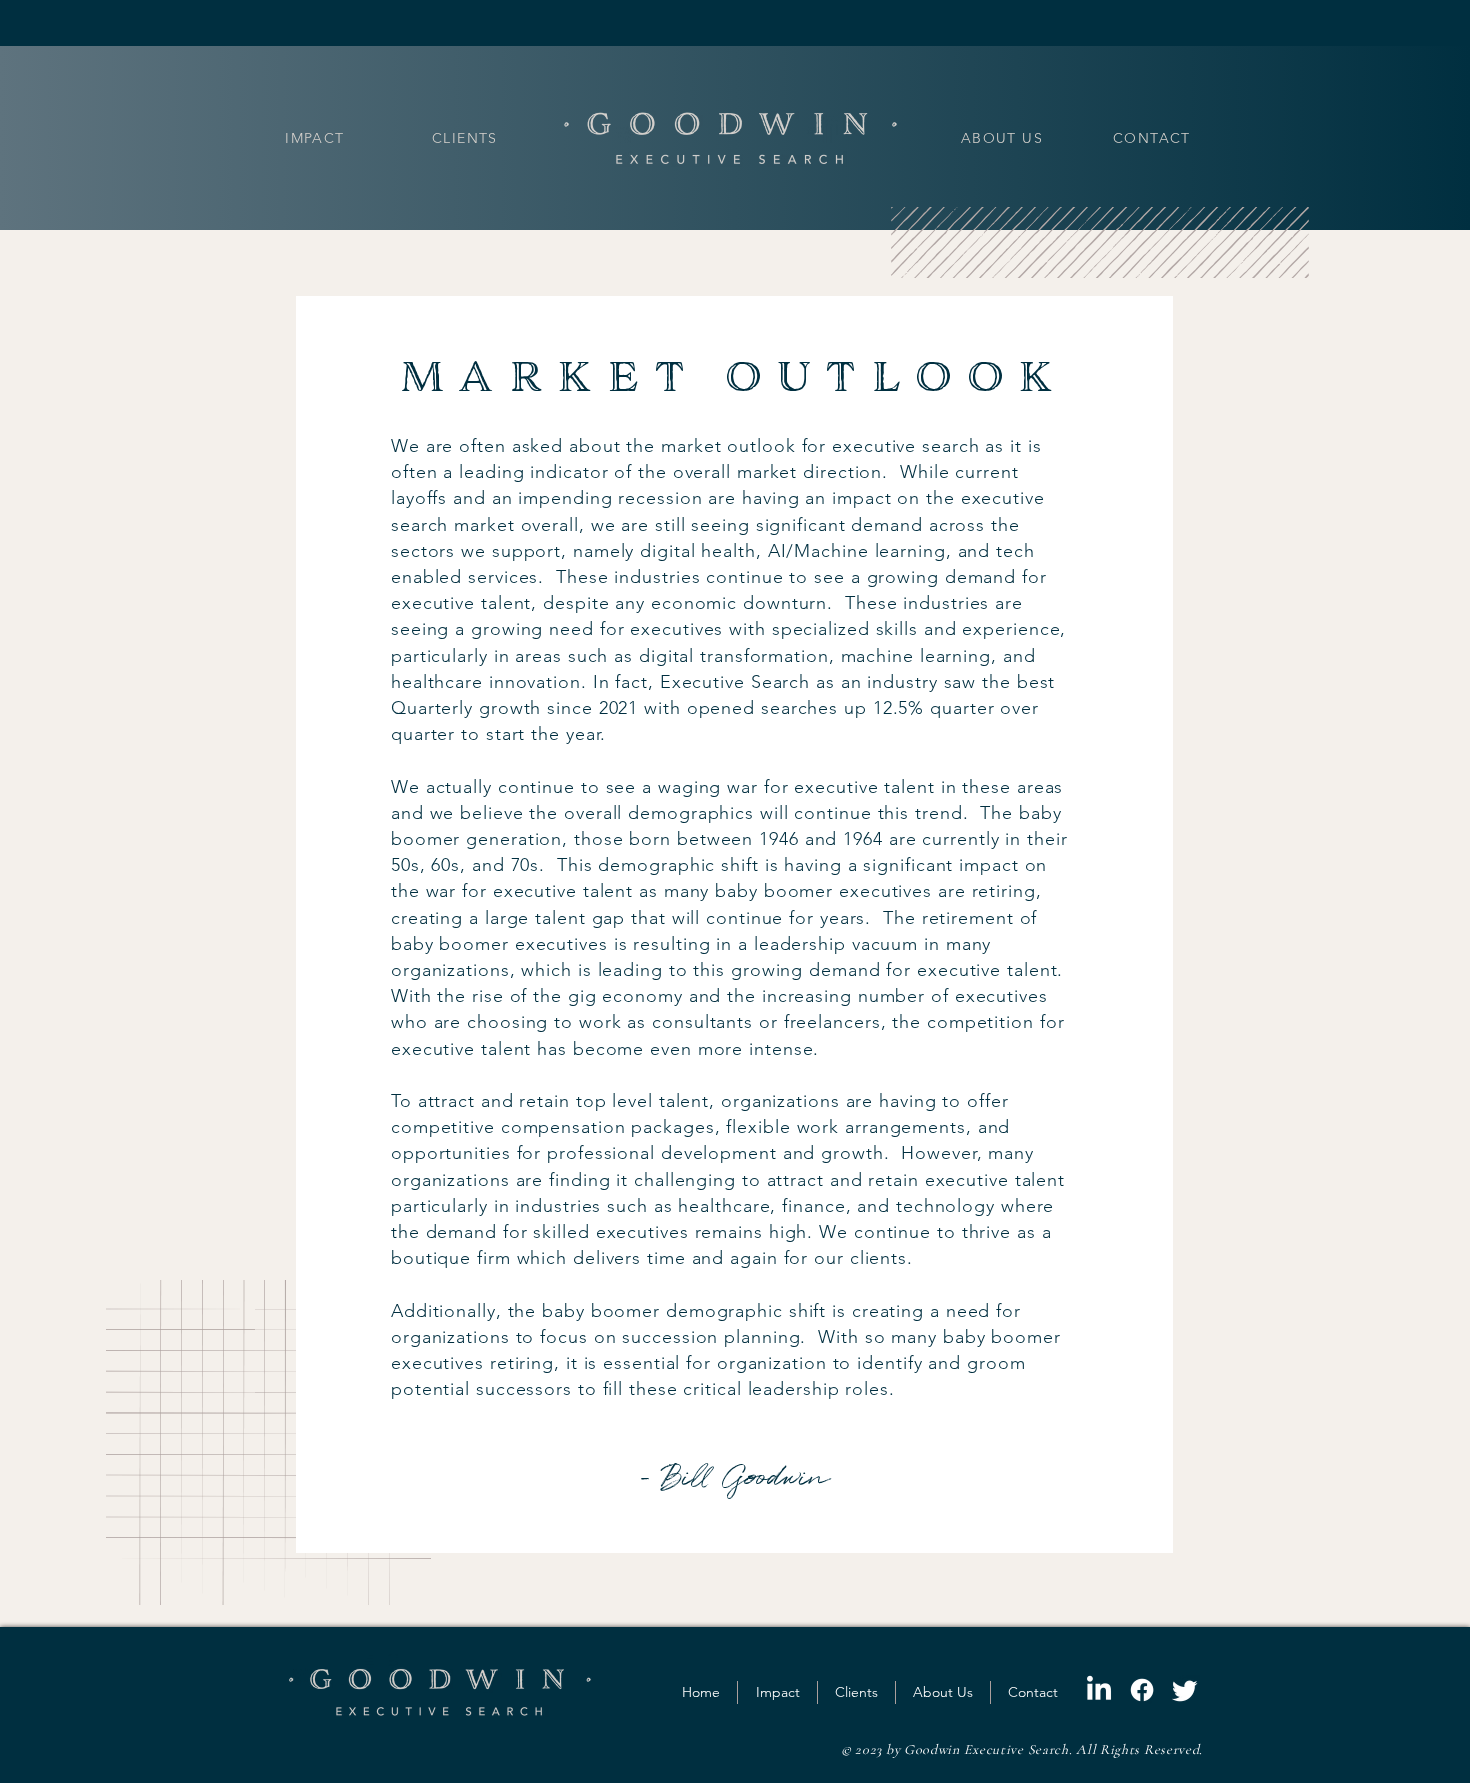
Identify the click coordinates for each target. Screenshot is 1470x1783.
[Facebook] (1142, 1690)
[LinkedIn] (1099, 1690)
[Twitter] (1185, 1690)
